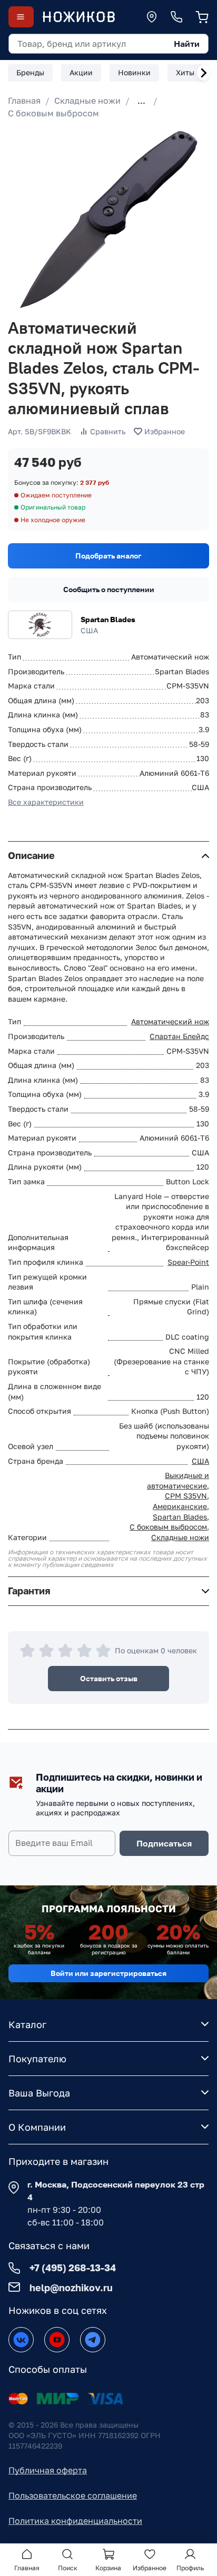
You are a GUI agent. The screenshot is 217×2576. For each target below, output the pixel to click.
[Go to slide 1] (17, 297)
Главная (24, 101)
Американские (180, 1506)
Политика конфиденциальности (75, 2521)
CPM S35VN (186, 1496)
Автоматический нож (170, 1021)
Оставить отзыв (109, 1678)
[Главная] (78, 17)
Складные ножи (87, 101)
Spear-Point (188, 1262)
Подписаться (164, 1843)
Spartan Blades (108, 619)
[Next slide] (203, 73)
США (200, 1461)
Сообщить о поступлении (109, 589)
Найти (187, 44)
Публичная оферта (48, 2470)
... (141, 101)
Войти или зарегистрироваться (108, 1973)
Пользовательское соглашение (73, 2495)
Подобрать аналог (108, 556)
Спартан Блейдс (179, 1036)
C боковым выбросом (53, 113)
